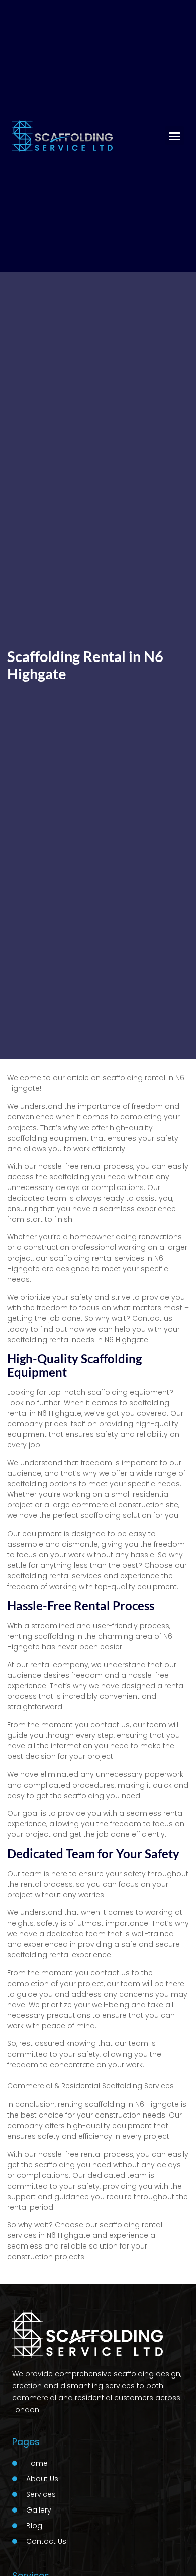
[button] (175, 136)
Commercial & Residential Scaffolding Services (90, 2086)
